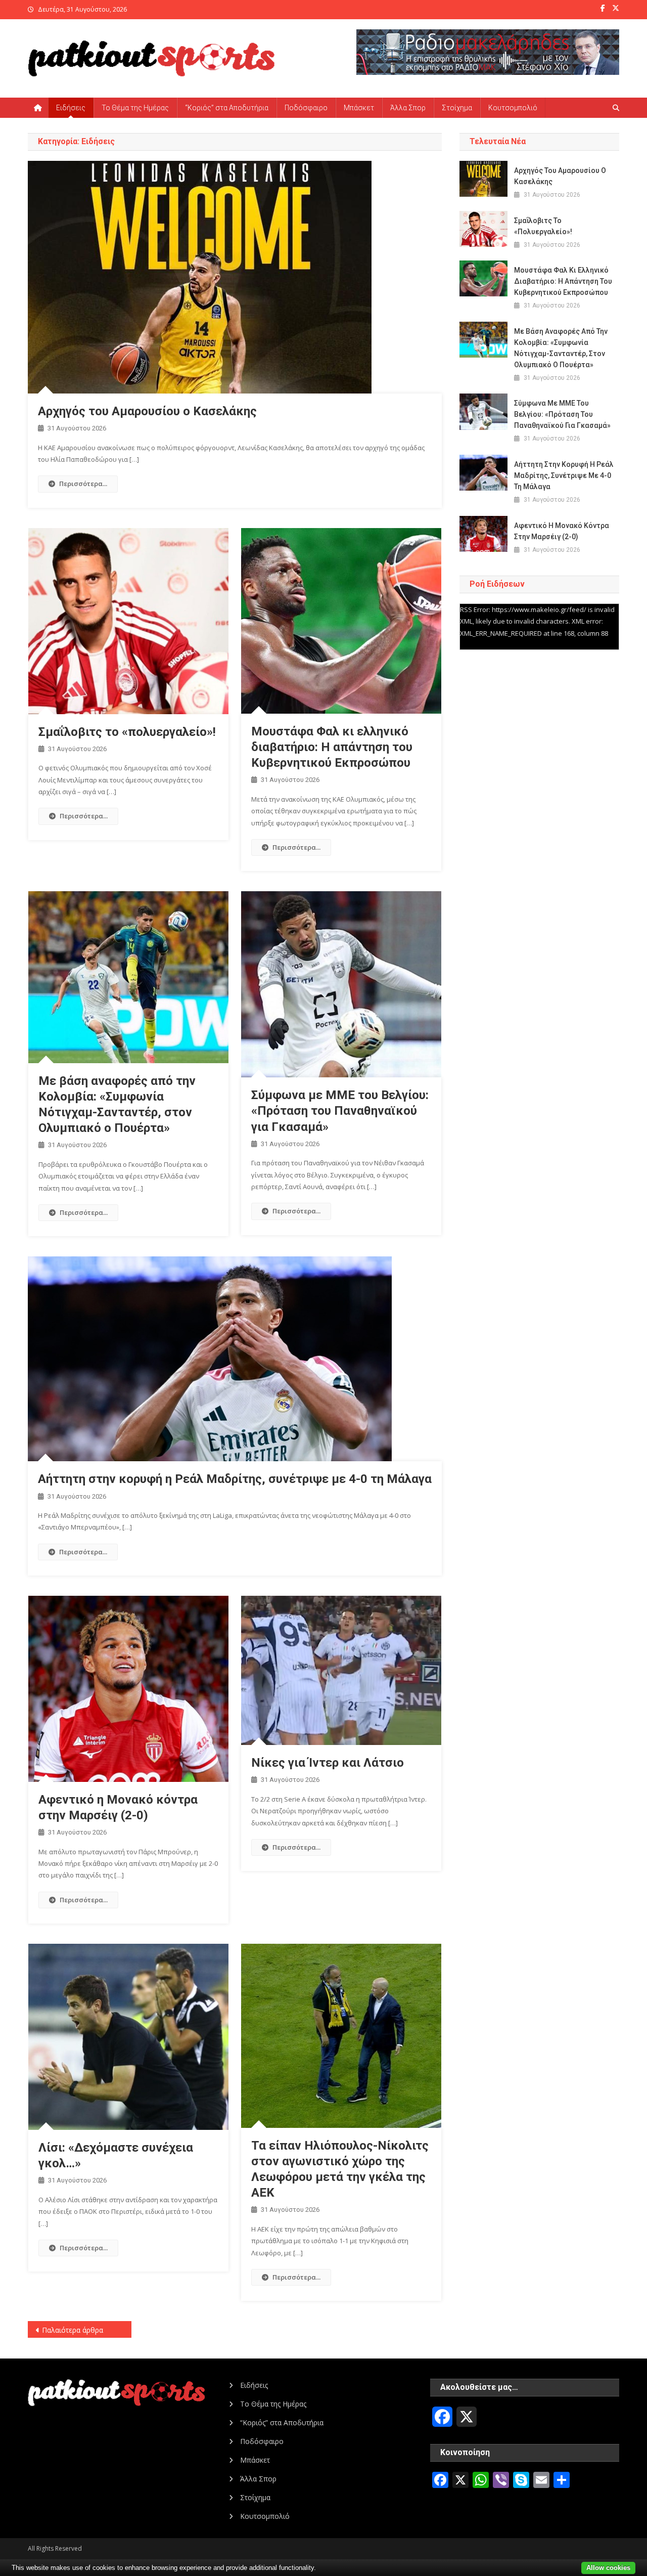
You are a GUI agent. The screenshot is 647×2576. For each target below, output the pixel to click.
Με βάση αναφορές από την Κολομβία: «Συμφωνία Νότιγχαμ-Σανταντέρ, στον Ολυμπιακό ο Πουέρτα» (561, 348)
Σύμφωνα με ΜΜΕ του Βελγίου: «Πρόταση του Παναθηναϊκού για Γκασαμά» (340, 1111)
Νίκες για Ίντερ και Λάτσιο (328, 1763)
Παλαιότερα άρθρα (73, 2330)
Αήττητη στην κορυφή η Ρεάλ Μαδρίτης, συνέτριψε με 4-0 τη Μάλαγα (235, 1479)
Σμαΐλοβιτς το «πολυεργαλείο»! (127, 732)
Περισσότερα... (83, 484)
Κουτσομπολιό (513, 108)
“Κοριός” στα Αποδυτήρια (227, 108)
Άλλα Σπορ (408, 108)
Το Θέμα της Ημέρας (135, 108)
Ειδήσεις (71, 108)
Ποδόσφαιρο (306, 108)
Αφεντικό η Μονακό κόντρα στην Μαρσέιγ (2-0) (562, 531)
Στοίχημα (457, 108)
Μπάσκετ (359, 108)
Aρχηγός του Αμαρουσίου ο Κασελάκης (147, 411)
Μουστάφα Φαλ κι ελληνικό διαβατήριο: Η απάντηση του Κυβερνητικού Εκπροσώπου (332, 747)
